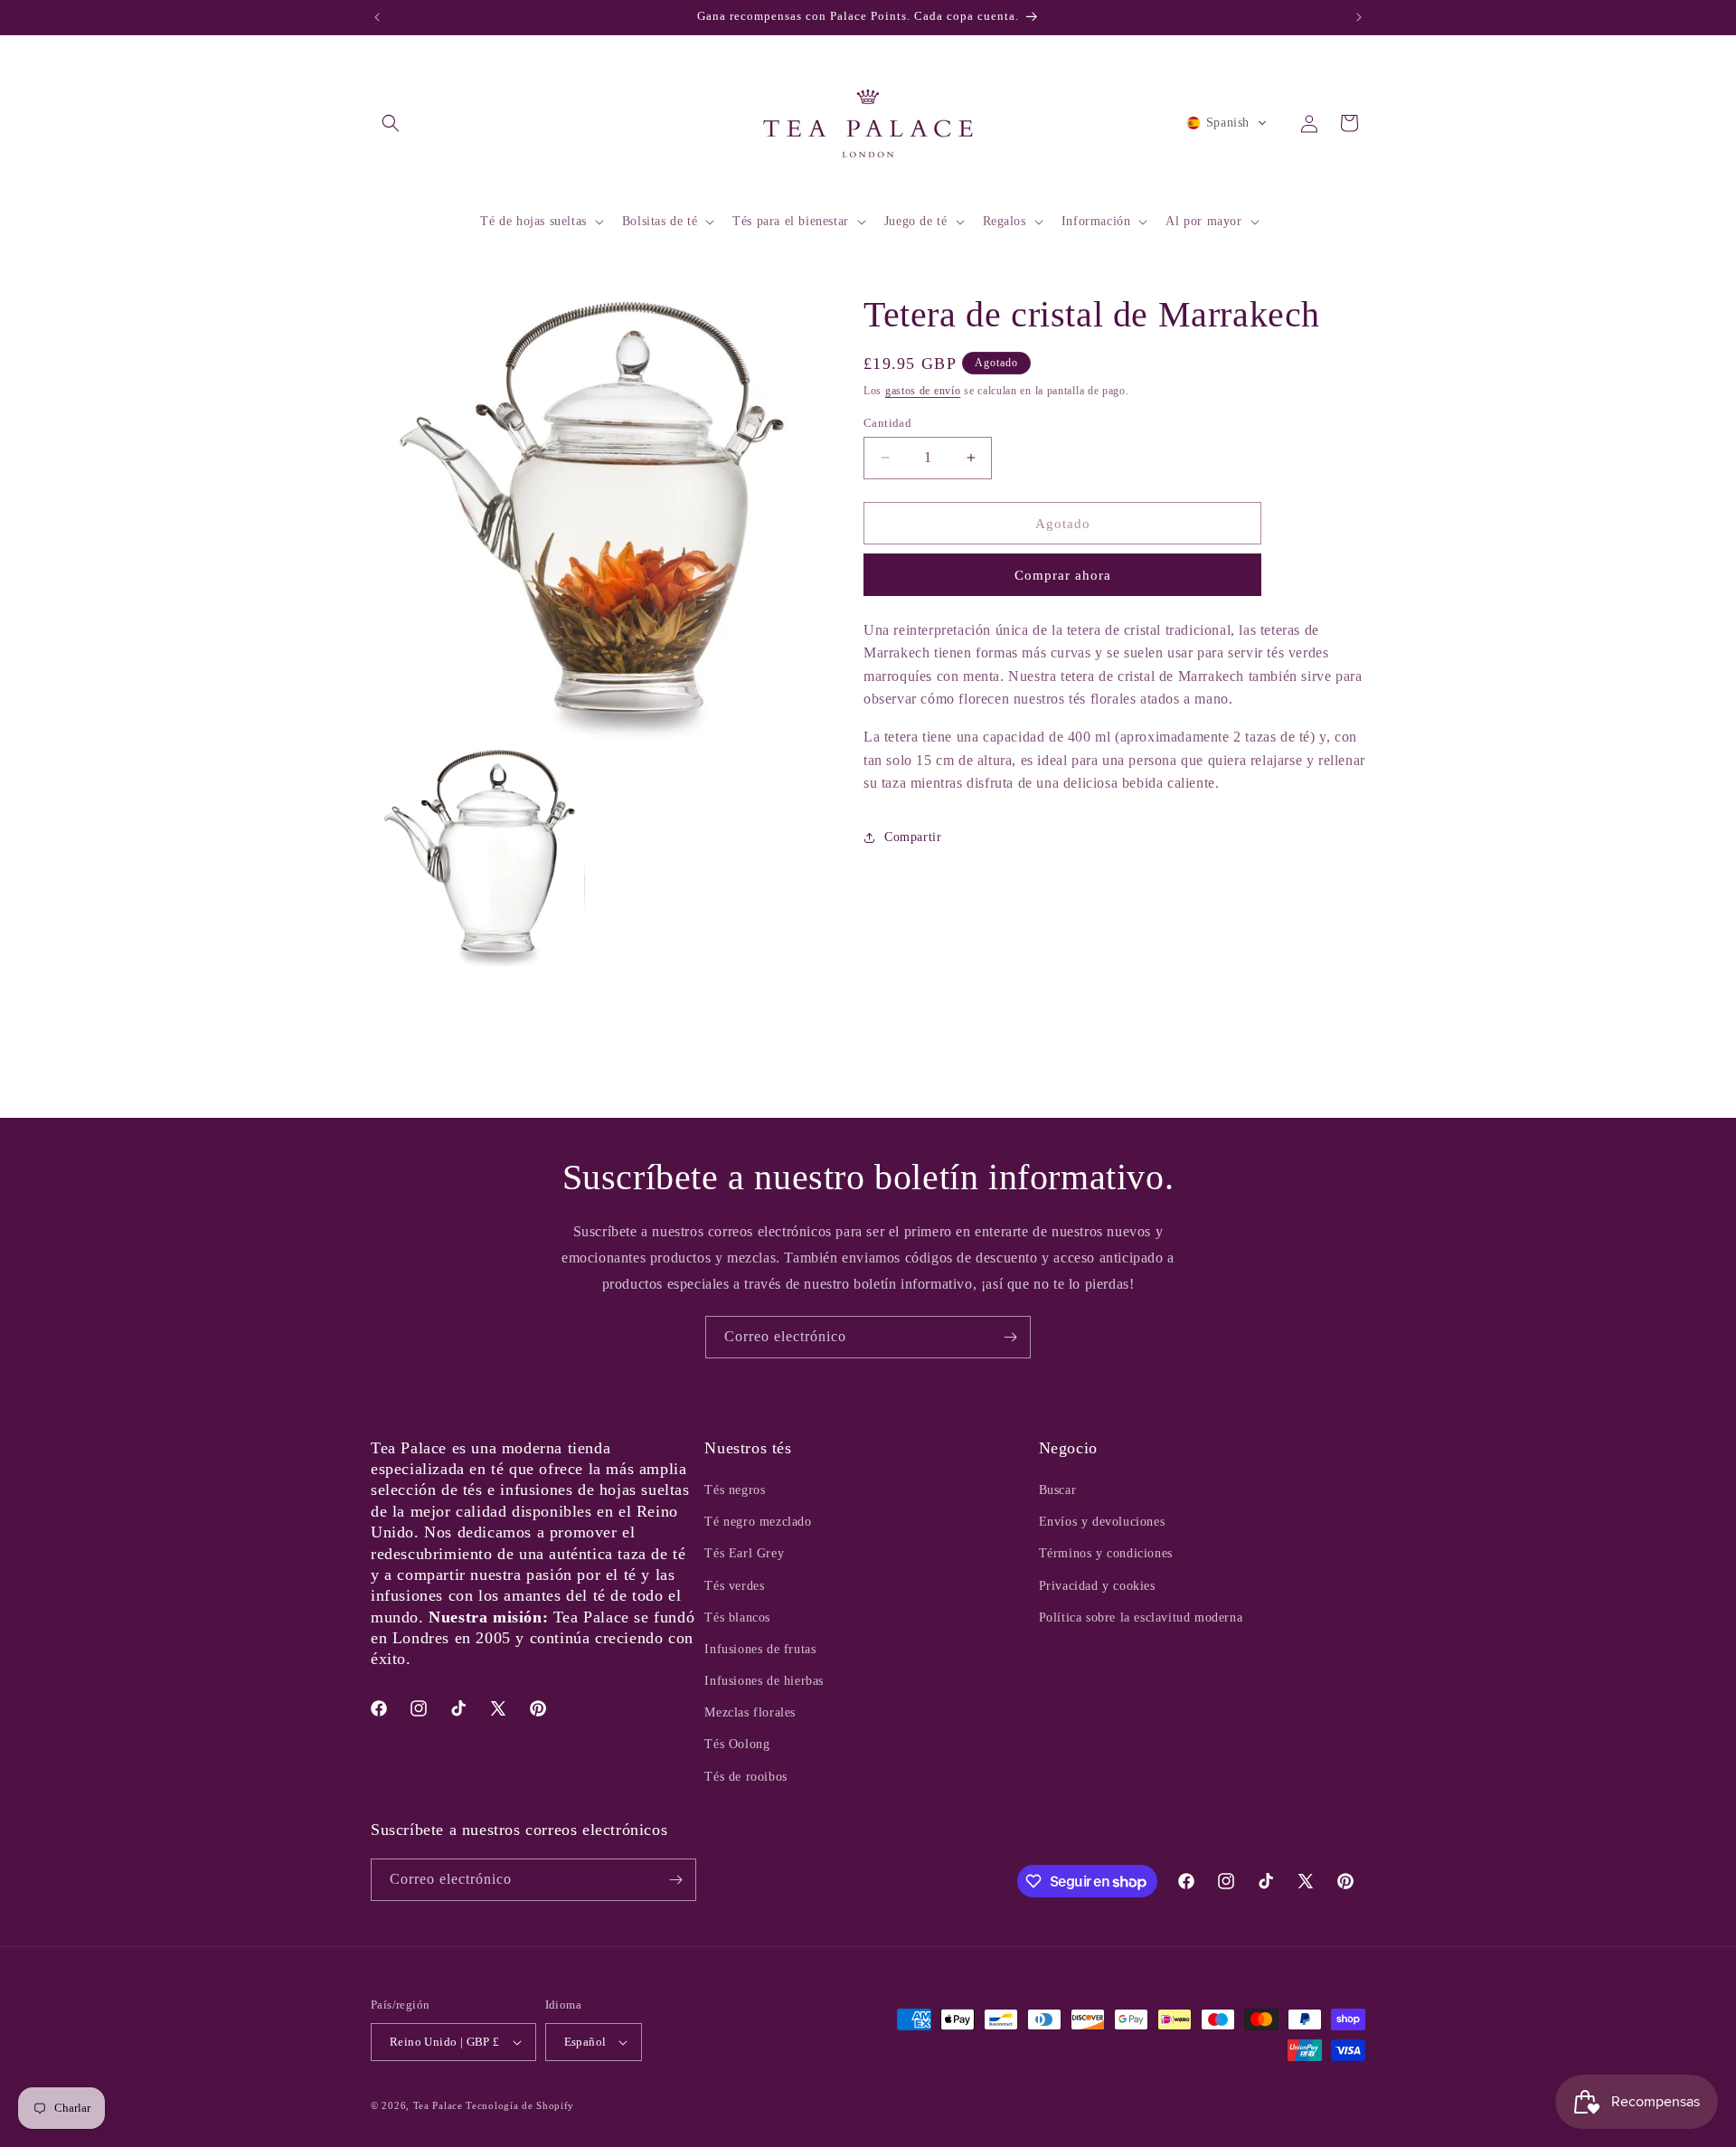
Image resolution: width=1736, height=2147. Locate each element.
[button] (391, 123)
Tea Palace (438, 2105)
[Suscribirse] (1010, 1337)
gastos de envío (923, 391)
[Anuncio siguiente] (1359, 17)
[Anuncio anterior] (377, 17)
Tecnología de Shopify (520, 2105)
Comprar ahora (1063, 575)
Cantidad (887, 422)
